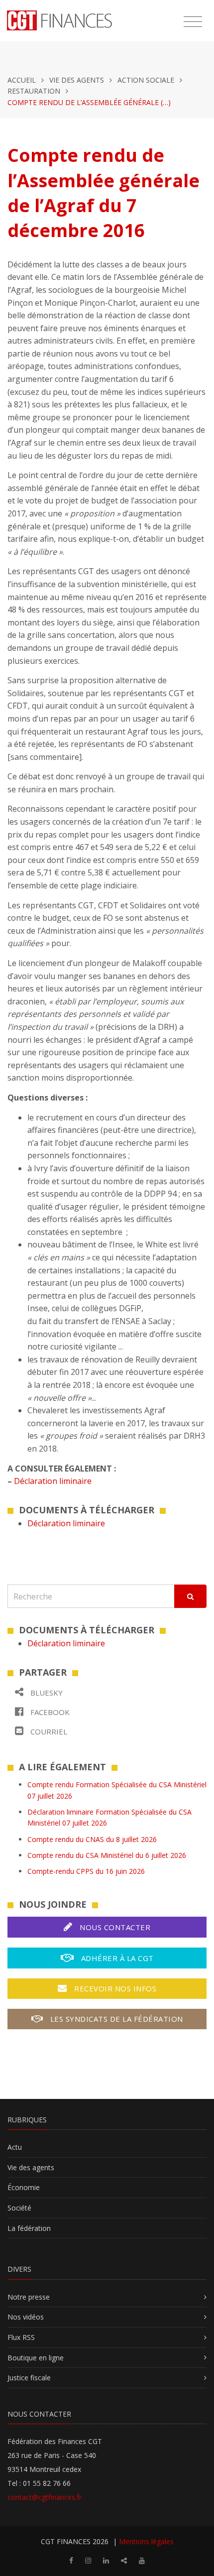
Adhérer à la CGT (116, 1958)
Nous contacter (114, 1927)
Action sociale (146, 80)
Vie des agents (77, 80)
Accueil (22, 80)
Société (19, 2208)
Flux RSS (21, 2337)
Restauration (34, 91)
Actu (15, 2147)
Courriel (48, 1731)
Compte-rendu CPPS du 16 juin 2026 (86, 1871)
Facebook (49, 1712)
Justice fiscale (29, 2378)
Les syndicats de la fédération (115, 2019)
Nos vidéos (26, 2317)
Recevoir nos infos (114, 1988)
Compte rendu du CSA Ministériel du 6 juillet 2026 (107, 1855)
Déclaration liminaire (53, 1481)
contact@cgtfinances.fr (45, 2497)
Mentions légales (146, 2541)
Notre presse (29, 2297)
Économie (24, 2187)
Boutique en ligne (36, 2358)
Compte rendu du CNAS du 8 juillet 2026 (92, 1839)
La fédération (29, 2228)
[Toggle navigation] (193, 22)
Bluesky (46, 1693)
